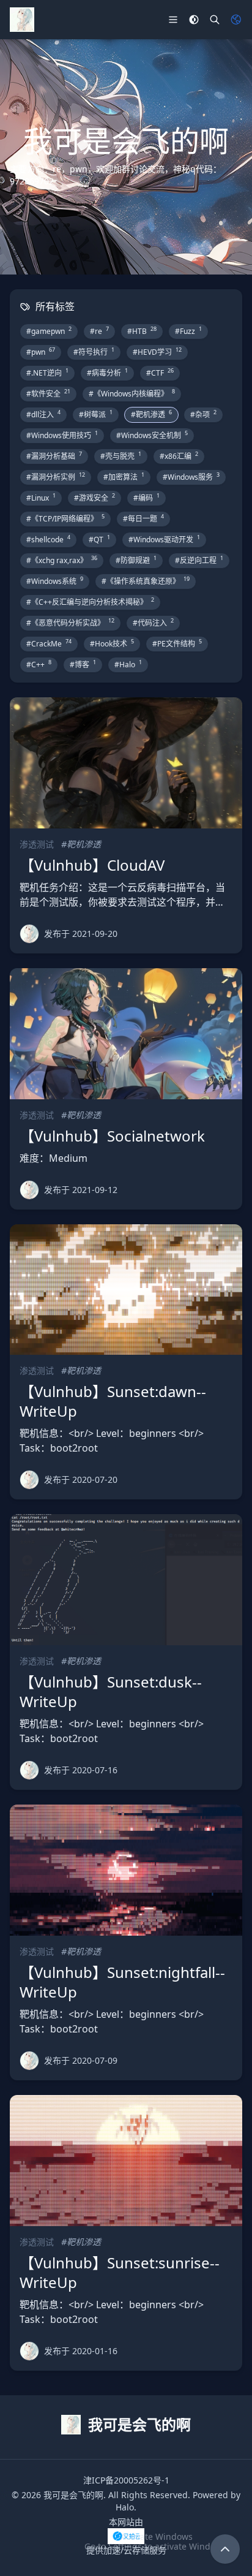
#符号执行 (94, 352)
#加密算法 (124, 477)
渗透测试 (37, 844)
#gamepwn (49, 331)
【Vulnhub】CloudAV (92, 865)
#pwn (41, 352)
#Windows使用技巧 (62, 435)
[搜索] (215, 20)
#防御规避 (136, 560)
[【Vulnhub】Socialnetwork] (126, 1034)
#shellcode (48, 539)
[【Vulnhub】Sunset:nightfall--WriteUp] (126, 1870)
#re (99, 331)
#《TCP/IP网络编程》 (65, 518)
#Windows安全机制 (152, 435)
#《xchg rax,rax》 (62, 560)
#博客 (83, 664)
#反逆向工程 (199, 560)
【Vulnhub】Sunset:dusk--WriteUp (111, 1691)
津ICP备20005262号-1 (126, 2480)
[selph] (29, 934)
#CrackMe (49, 643)
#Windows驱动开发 (164, 539)
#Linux (41, 498)
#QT (99, 539)
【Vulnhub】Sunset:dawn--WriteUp (113, 1401)
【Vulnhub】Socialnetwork (112, 1136)
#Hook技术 (112, 643)
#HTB (142, 331)
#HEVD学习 (157, 352)
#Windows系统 (55, 581)
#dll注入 (43, 414)
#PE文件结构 (177, 643)
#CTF (160, 373)
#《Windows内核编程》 (132, 393)
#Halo (128, 664)
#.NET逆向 (47, 373)
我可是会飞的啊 (73, 2495)
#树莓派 (96, 414)
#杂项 (203, 414)
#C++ (39, 664)
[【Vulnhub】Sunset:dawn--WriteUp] (126, 1290)
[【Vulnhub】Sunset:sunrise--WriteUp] (126, 2161)
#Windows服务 (191, 477)
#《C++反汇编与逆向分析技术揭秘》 (90, 602)
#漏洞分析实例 (56, 477)
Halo (125, 2507)
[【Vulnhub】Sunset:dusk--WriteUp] (126, 1580)
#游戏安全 (94, 498)
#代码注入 (153, 623)
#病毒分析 (107, 373)
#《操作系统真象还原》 (146, 581)
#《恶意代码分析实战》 (70, 623)
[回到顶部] (225, 2549)
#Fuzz (188, 331)
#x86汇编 (179, 456)
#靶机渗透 (151, 414)
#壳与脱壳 (121, 456)
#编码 (146, 498)
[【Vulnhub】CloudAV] (126, 763)
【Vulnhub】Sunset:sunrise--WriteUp (120, 2272)
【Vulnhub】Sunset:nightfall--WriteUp (122, 1982)
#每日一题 (143, 518)
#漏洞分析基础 (54, 456)
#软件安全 (48, 393)
